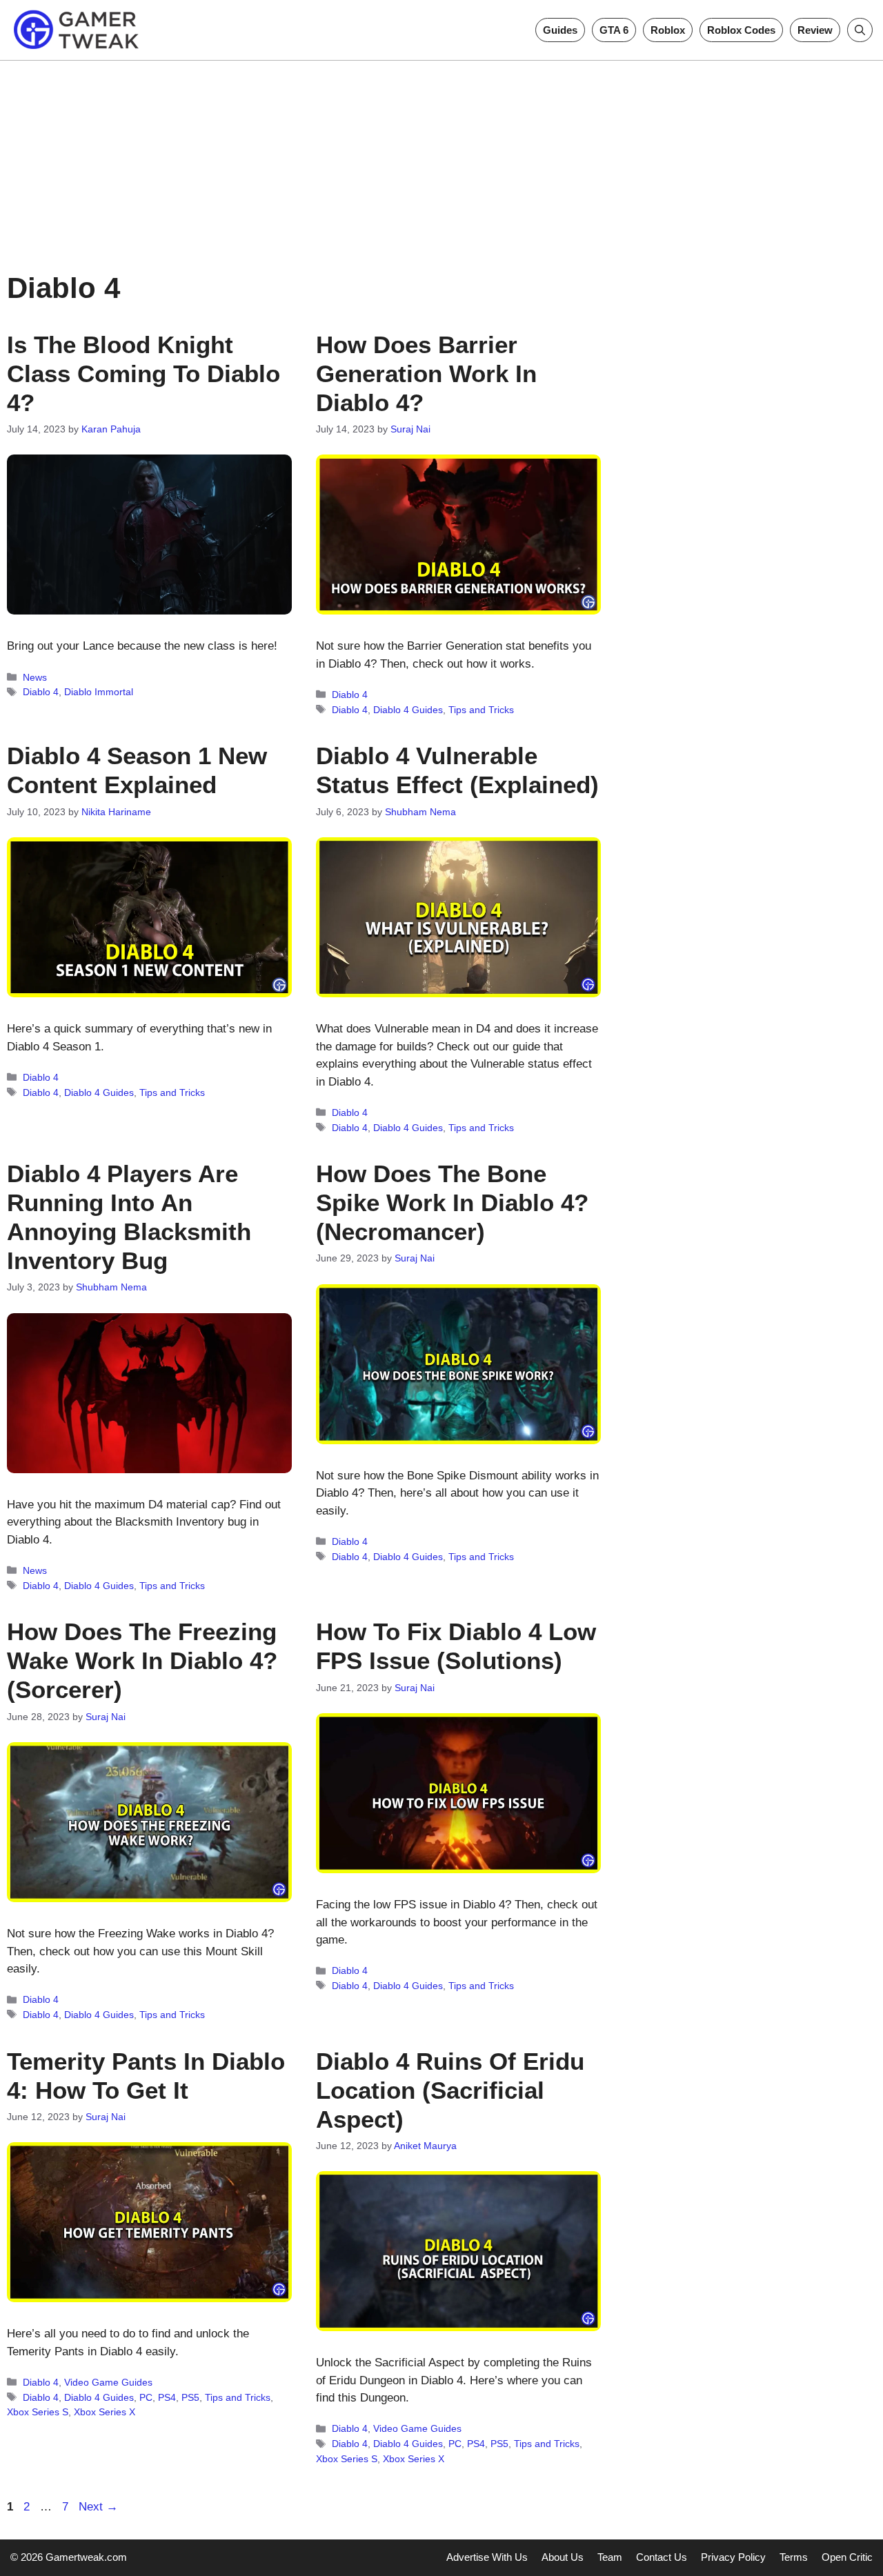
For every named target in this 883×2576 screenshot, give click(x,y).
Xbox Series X (105, 2412)
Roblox (668, 30)
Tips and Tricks (481, 710)
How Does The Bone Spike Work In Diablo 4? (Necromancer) (452, 1202)
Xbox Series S (38, 2412)
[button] (860, 30)
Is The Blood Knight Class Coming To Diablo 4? (143, 373)
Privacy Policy (733, 2557)
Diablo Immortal (99, 692)
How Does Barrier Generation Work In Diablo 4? (426, 373)
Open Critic (847, 2557)
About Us (563, 2557)
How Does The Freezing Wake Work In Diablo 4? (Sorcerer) (142, 1660)
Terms (794, 2557)
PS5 (190, 2397)
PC (146, 2397)
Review (815, 30)
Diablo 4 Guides (408, 710)
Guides (560, 30)
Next (98, 2507)
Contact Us (662, 2557)
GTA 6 (614, 30)
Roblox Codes (741, 30)
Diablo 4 (41, 692)
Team (610, 2557)
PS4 (167, 2397)
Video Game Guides (108, 2382)
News (35, 677)
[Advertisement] (441, 157)
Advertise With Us (487, 2557)
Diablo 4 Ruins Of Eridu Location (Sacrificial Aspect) (450, 2090)
